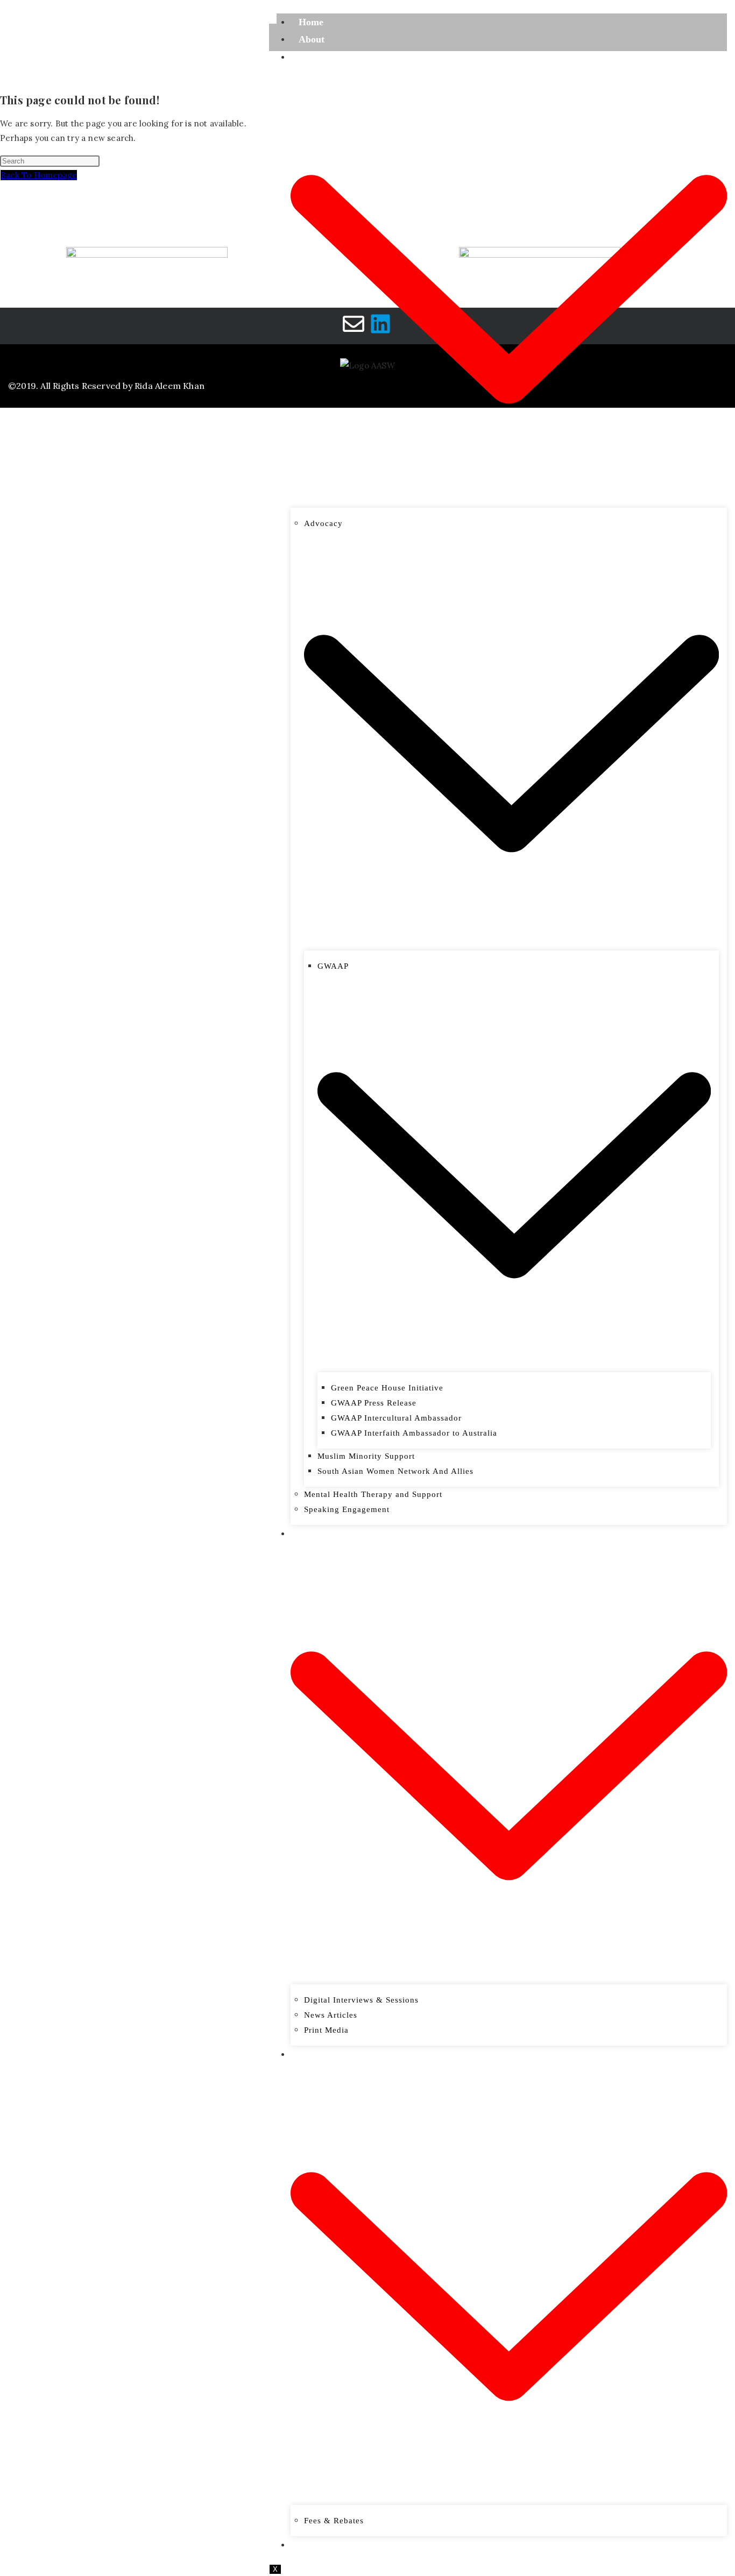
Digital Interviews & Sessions (361, 2000)
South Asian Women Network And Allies (395, 1471)
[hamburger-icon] (273, 19)
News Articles (331, 2015)
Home (311, 22)
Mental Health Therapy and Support (373, 1494)
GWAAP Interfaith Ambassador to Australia (414, 1433)
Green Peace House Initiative (387, 1388)
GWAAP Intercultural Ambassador (396, 1418)
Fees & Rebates (334, 2521)
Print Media (326, 2030)
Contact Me (324, 2545)
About (312, 39)
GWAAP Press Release (374, 1403)
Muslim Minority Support (366, 1456)
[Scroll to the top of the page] (3, 426)
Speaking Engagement (347, 1509)
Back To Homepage (39, 175)
